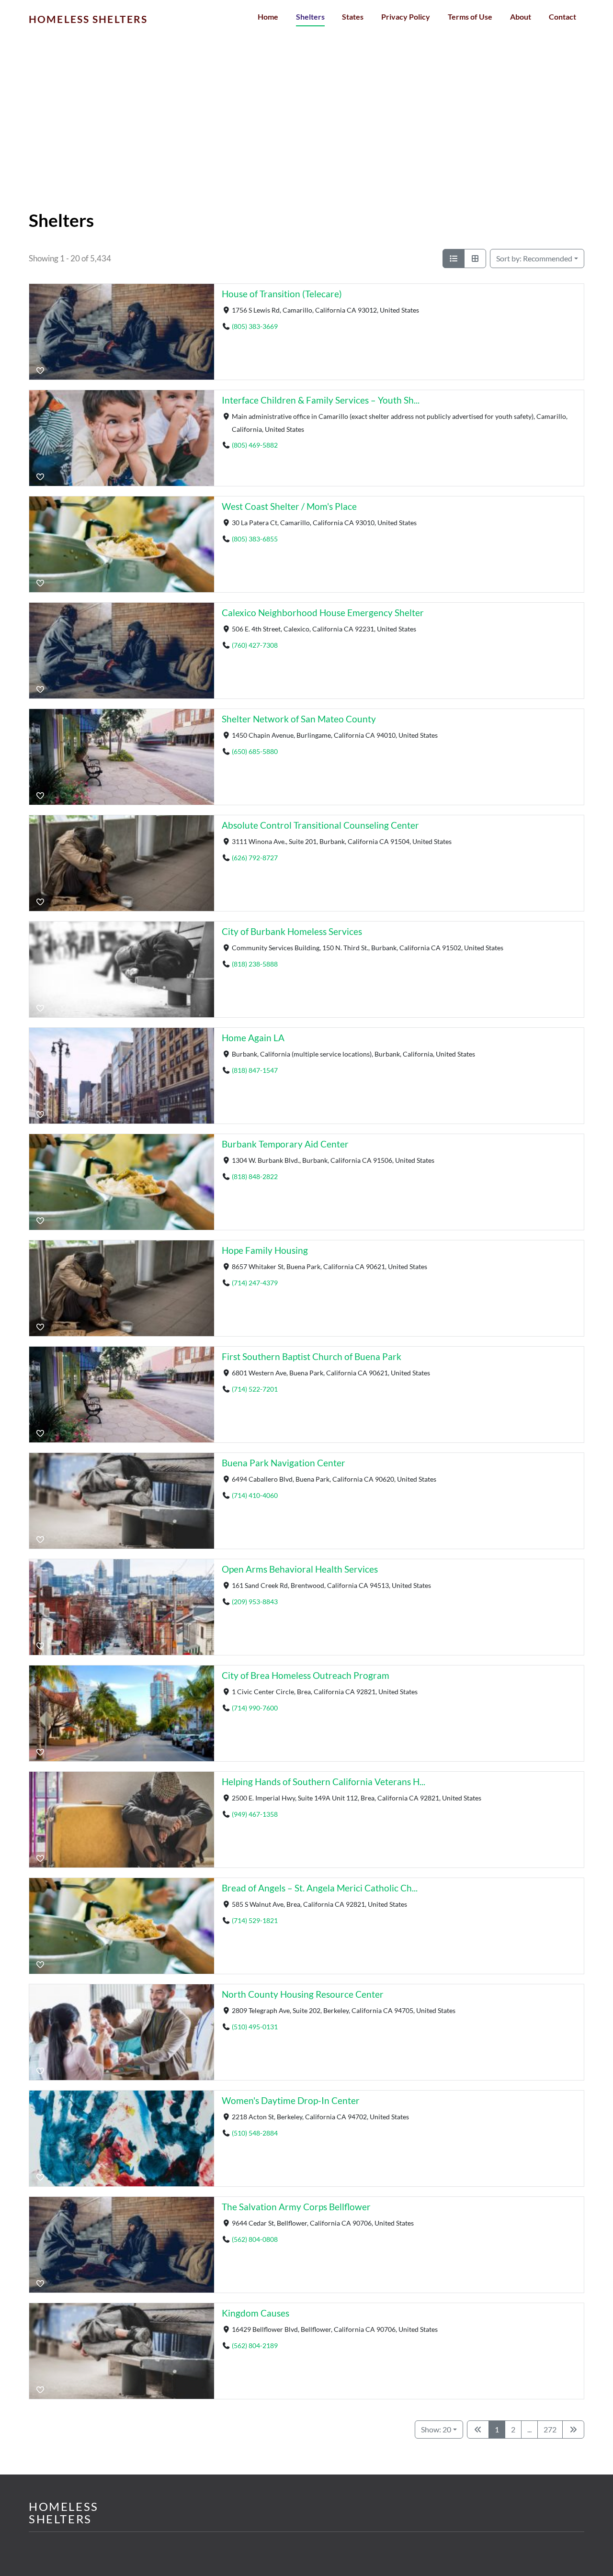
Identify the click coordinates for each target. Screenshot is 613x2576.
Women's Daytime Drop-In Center (291, 2100)
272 (550, 2429)
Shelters (310, 17)
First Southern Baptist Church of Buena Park (312, 1356)
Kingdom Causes (255, 2313)
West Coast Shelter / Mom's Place (289, 506)
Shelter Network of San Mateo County (299, 719)
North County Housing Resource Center (303, 1994)
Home (268, 17)
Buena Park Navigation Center (284, 1463)
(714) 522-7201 (255, 1389)
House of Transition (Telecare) (282, 294)
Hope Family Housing (265, 1250)
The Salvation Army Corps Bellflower (296, 2207)
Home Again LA (253, 1038)
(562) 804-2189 (255, 2345)
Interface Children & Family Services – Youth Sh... (321, 400)
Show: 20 (436, 2429)
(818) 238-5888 (255, 964)
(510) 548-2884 (255, 2133)
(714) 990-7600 (255, 1708)
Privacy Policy (406, 17)
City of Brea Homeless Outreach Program (306, 1675)
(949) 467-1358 (255, 1814)
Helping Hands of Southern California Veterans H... (324, 1782)
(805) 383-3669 (255, 326)
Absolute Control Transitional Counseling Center (320, 825)
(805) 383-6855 (255, 539)
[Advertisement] (306, 139)
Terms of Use (470, 17)
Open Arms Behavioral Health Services (300, 1569)
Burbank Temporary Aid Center (285, 1144)
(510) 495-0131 (255, 2027)
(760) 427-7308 (255, 645)
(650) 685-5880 (255, 751)
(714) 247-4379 (255, 1283)
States (353, 17)
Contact (562, 17)
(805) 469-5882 (255, 445)
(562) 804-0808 (255, 2239)
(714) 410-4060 (255, 1495)
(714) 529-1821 (255, 1920)
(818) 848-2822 (255, 1176)
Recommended (534, 258)
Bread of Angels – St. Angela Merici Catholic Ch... (320, 1888)
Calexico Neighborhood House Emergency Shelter (323, 613)
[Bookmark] (40, 371)
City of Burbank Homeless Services (292, 931)
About (521, 17)
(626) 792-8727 (255, 858)
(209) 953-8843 (255, 1602)
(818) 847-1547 (255, 1070)
